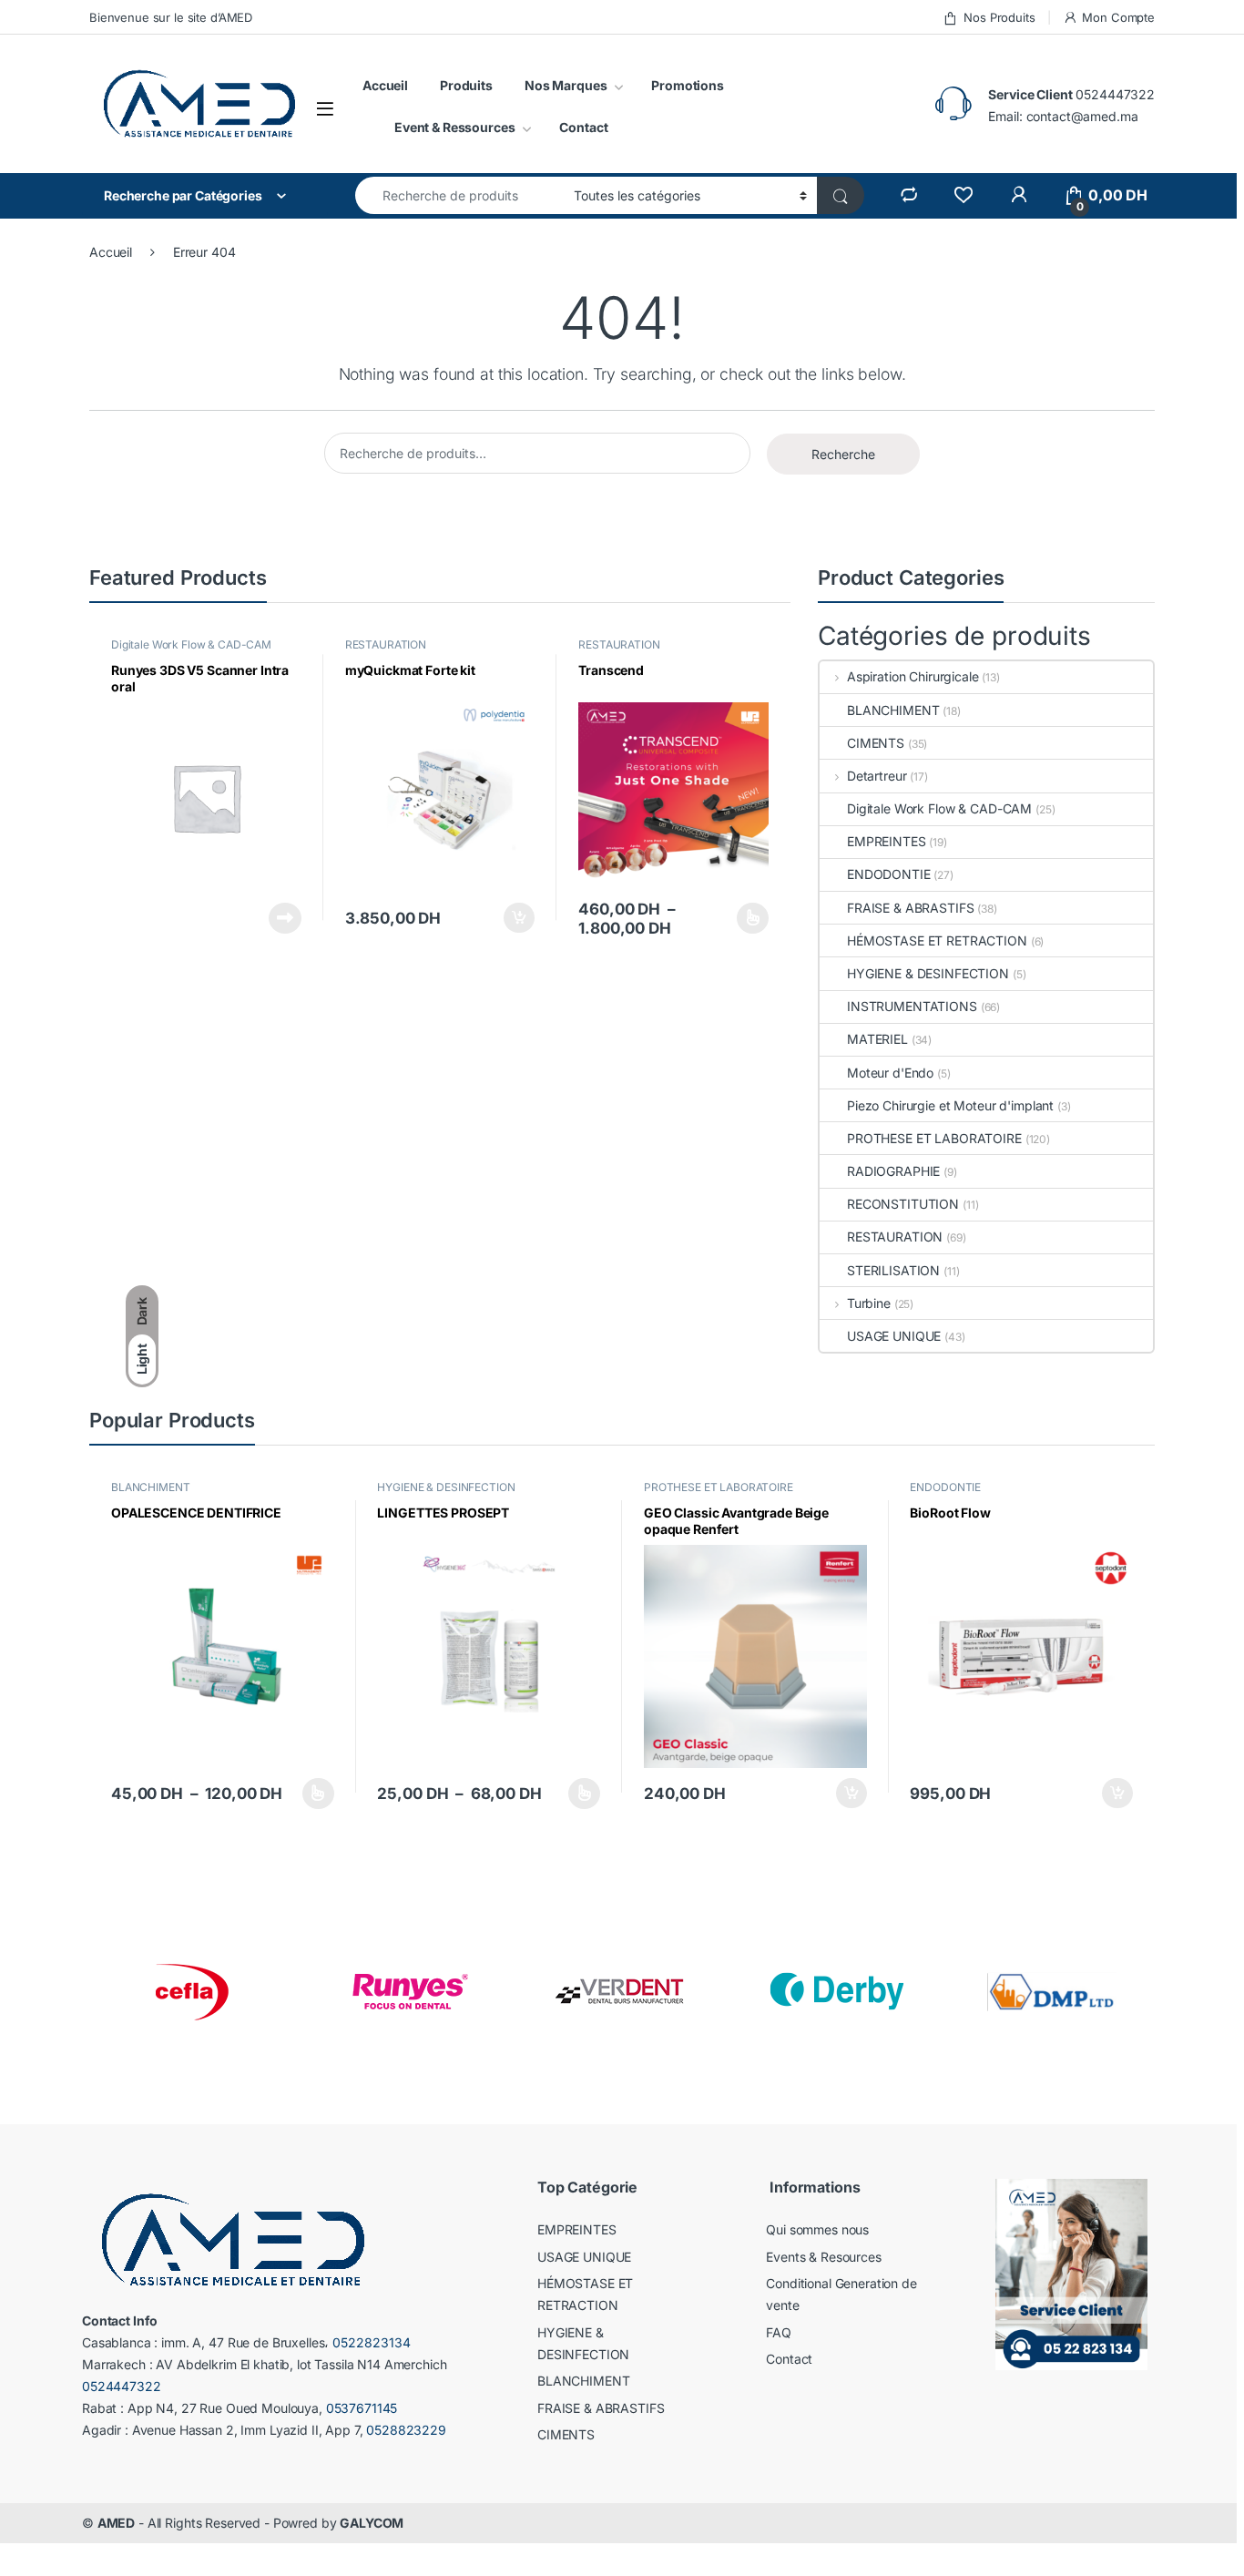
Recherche (843, 454)
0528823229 (406, 2430)
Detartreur (877, 776)
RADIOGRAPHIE (893, 1171)
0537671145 (362, 2408)
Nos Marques (566, 85)
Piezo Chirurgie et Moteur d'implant (950, 1105)
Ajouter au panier (514, 918)
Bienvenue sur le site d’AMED (171, 17)
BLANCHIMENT (893, 710)
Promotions (688, 85)
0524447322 (1115, 94)
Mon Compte (1118, 17)
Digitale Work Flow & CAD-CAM (191, 644)
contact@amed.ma (1082, 116)
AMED (116, 2523)
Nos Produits (999, 17)
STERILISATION (893, 1270)
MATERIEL (877, 1039)
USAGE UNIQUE (894, 1336)
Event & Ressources (454, 127)
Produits (466, 85)
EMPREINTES (887, 841)
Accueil (385, 85)
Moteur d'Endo (890, 1073)
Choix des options (747, 918)
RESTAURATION (386, 644)
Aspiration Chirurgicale (913, 676)
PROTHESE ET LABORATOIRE (934, 1138)
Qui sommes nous (817, 2229)
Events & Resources (823, 2257)
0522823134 (372, 2342)
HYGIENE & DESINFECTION (928, 973)
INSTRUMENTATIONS (912, 1006)
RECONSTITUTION (903, 1204)
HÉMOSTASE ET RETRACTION (937, 940)
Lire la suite (285, 918)
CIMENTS (876, 743)
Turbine (869, 1303)
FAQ (779, 2332)
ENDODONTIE (889, 874)
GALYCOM (372, 2523)
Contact (583, 127)
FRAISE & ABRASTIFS (910, 908)
